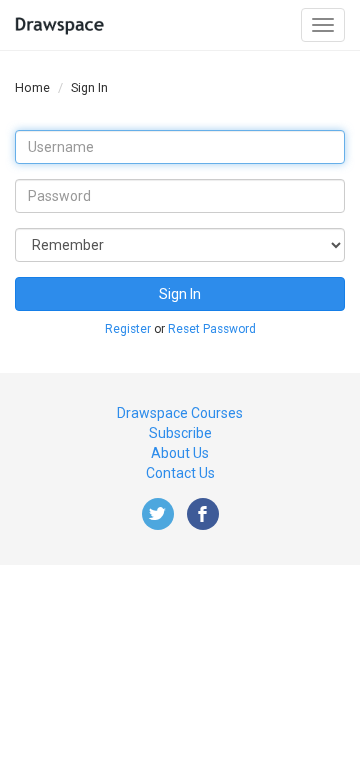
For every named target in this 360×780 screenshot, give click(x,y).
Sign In (180, 294)
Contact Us (180, 473)
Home (32, 87)
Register (128, 329)
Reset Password (212, 329)
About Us (180, 453)
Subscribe (180, 433)
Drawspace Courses (180, 413)
